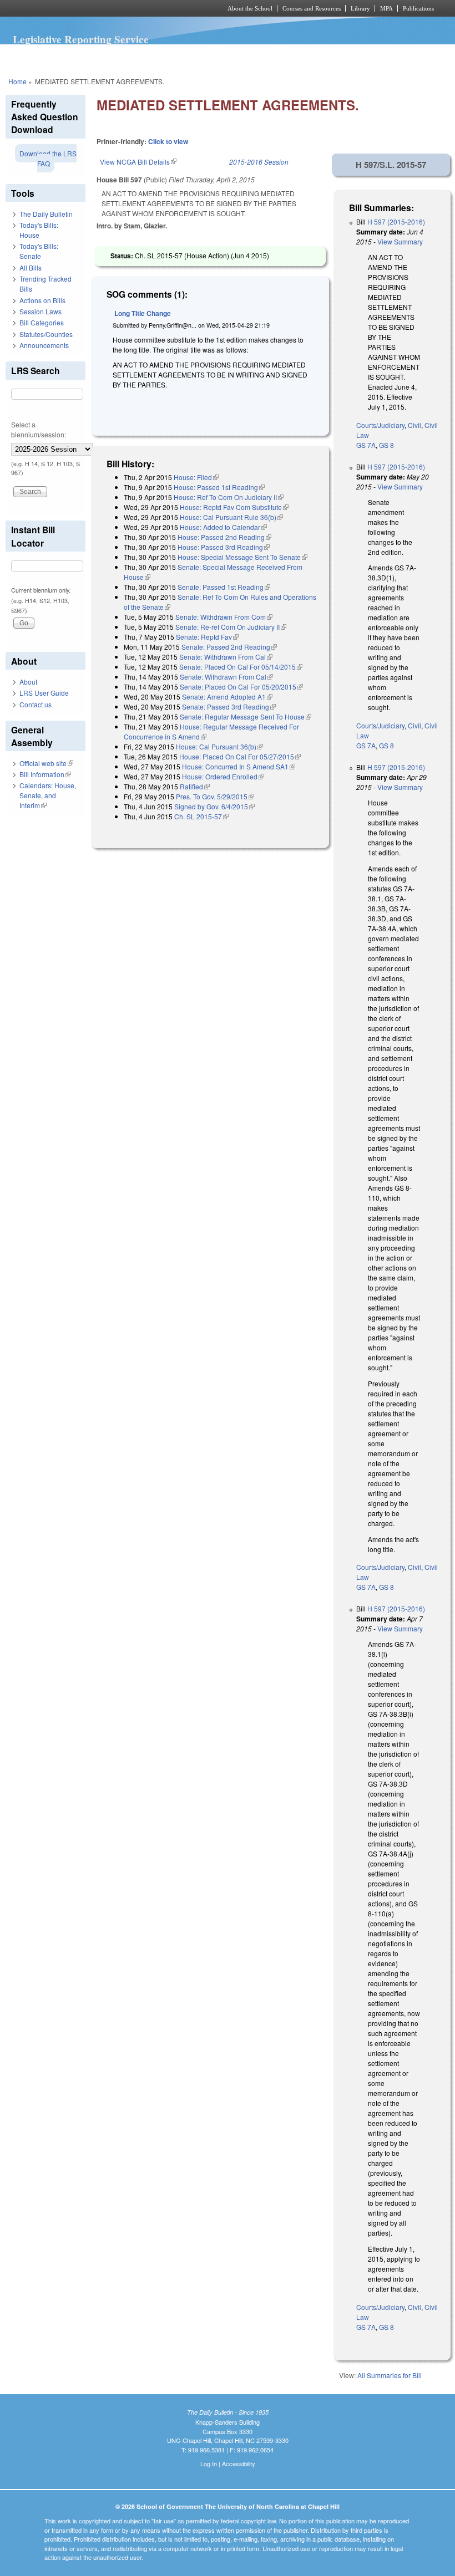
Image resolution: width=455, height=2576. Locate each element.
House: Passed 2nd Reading (224, 537)
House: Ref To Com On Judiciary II (229, 497)
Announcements (44, 345)
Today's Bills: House (39, 230)
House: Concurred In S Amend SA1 (239, 766)
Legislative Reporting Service (81, 39)
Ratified (195, 786)
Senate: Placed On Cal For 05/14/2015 (241, 667)
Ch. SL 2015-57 (201, 816)
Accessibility (239, 2463)
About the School (250, 8)
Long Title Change (143, 313)
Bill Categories (42, 322)
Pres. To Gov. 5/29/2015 (215, 796)
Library (360, 8)
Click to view (168, 141)
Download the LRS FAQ (48, 158)
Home (17, 81)
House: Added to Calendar (223, 527)
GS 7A (366, 445)
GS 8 (386, 445)
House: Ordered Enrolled (223, 776)
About (28, 682)
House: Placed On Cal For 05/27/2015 (240, 756)
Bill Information (45, 774)
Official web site (46, 763)
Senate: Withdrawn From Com (224, 617)
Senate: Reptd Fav (207, 637)
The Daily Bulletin (46, 214)
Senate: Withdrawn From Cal (226, 657)
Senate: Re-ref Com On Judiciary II (231, 627)
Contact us (36, 704)
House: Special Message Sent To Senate (242, 557)
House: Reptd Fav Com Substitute (234, 507)
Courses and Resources (312, 8)
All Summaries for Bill (390, 2375)
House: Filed (196, 477)
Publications (418, 8)
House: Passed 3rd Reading (224, 547)
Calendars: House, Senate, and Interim (48, 795)
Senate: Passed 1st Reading (224, 587)
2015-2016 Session (259, 162)
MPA (386, 8)
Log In (209, 2463)
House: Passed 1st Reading (219, 487)
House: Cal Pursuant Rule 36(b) (231, 517)
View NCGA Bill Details (138, 162)
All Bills (31, 267)
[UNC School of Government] (100, 8)
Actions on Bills (42, 300)
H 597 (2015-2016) (396, 221)
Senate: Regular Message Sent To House (246, 716)
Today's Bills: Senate (39, 251)
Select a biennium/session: (39, 429)
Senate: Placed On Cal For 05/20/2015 (241, 687)
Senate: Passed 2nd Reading (229, 647)
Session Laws (41, 311)
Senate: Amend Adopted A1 (227, 697)
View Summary (400, 241)
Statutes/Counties (46, 334)
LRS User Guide (44, 693)
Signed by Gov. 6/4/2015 (214, 806)
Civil (414, 425)
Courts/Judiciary (380, 425)
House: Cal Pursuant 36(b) (219, 746)
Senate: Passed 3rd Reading (229, 707)
